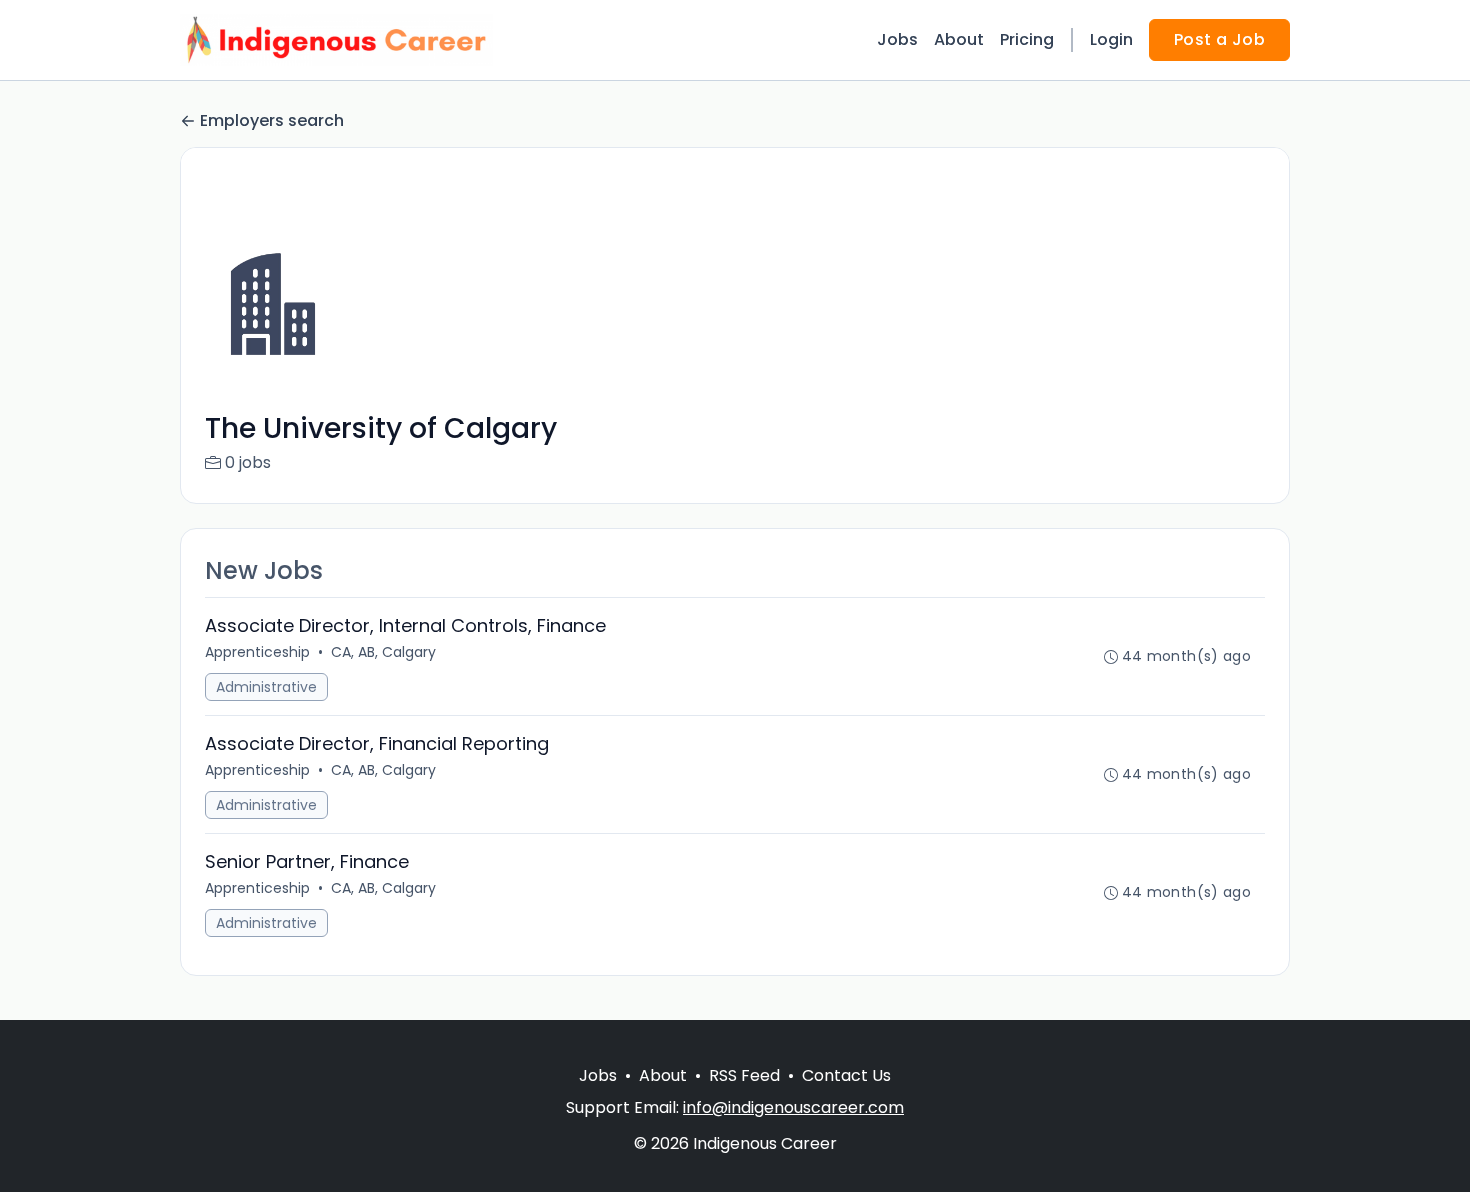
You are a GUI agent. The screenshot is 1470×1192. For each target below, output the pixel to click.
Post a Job (1219, 39)
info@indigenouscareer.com (793, 1107)
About (959, 39)
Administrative (266, 687)
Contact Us (846, 1075)
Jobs (897, 39)
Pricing (1027, 39)
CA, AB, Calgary (383, 652)
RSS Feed (744, 1075)
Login (1111, 39)
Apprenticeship (257, 652)
